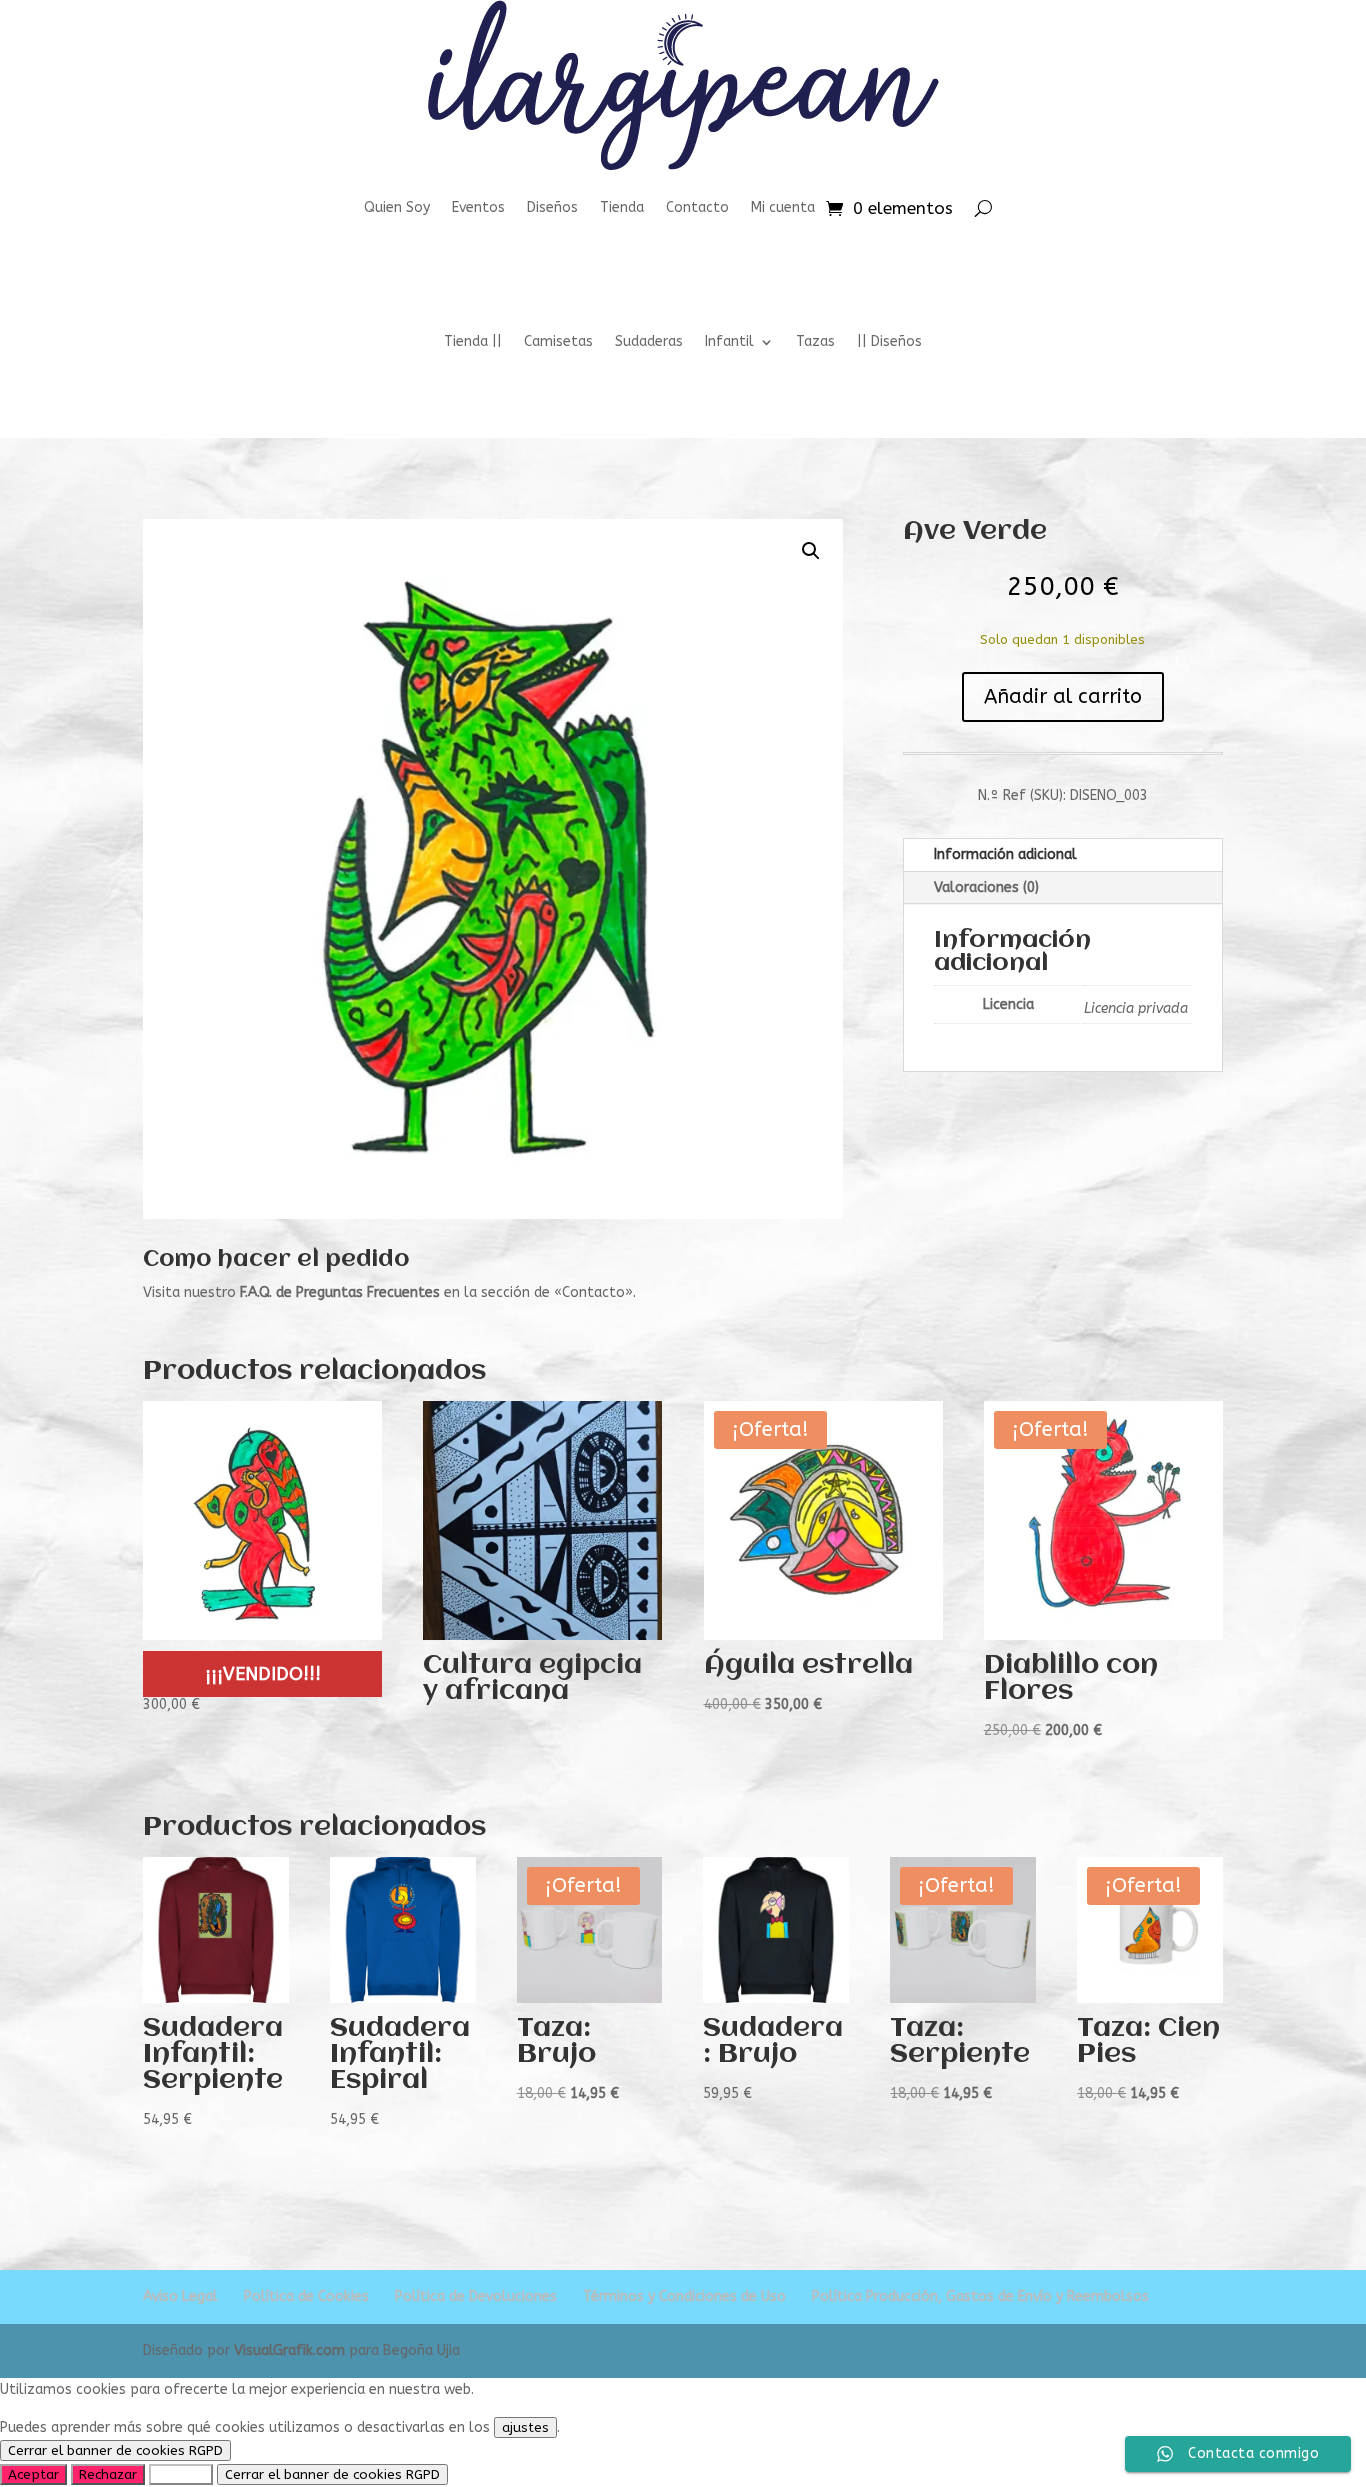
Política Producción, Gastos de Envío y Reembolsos (980, 2296)
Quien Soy (397, 207)
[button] (811, 551)
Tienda (622, 207)
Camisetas (558, 342)
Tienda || (473, 342)
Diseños (552, 207)
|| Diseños (889, 342)
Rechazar (108, 2474)
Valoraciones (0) (986, 887)
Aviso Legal (180, 2296)
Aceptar (33, 2474)
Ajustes (181, 2474)
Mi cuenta (783, 207)
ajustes (525, 2427)
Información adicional (1005, 854)
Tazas (815, 342)
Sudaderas (649, 342)
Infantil (729, 342)
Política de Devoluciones (476, 2296)
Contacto (697, 207)
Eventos (478, 207)
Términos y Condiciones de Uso (684, 2296)
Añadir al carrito (1063, 696)
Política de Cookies (306, 2296)
